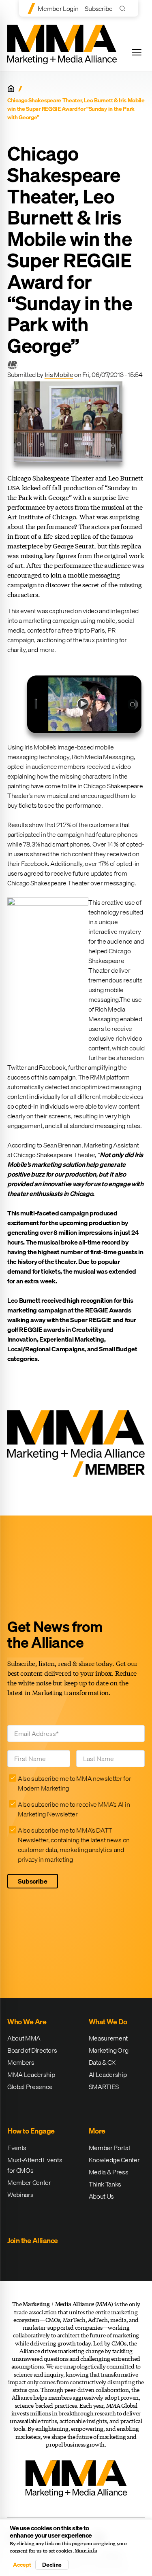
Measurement (108, 2038)
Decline (52, 2565)
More (97, 2131)
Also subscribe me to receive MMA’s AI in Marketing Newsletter (74, 1809)
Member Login (58, 8)
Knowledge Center (114, 2160)
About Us (101, 2196)
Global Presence (30, 2087)
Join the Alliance (33, 2241)
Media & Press (109, 2172)
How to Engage (31, 2131)
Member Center (29, 2182)
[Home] (11, 89)
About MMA (24, 2038)
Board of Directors (32, 2050)
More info (86, 2551)
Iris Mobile (59, 375)
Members (21, 2062)
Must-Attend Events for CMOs (35, 2165)
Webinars (20, 2195)
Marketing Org (109, 2050)
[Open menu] (137, 52)
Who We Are (27, 2022)
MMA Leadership (31, 2074)
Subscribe (98, 8)
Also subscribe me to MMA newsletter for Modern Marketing (75, 1783)
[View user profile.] (12, 365)
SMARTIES (104, 2087)
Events (17, 2148)
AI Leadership (108, 2074)
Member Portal (109, 2148)
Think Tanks (105, 2184)
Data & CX (102, 2062)
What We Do (108, 2022)
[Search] (124, 8)
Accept (22, 2565)
